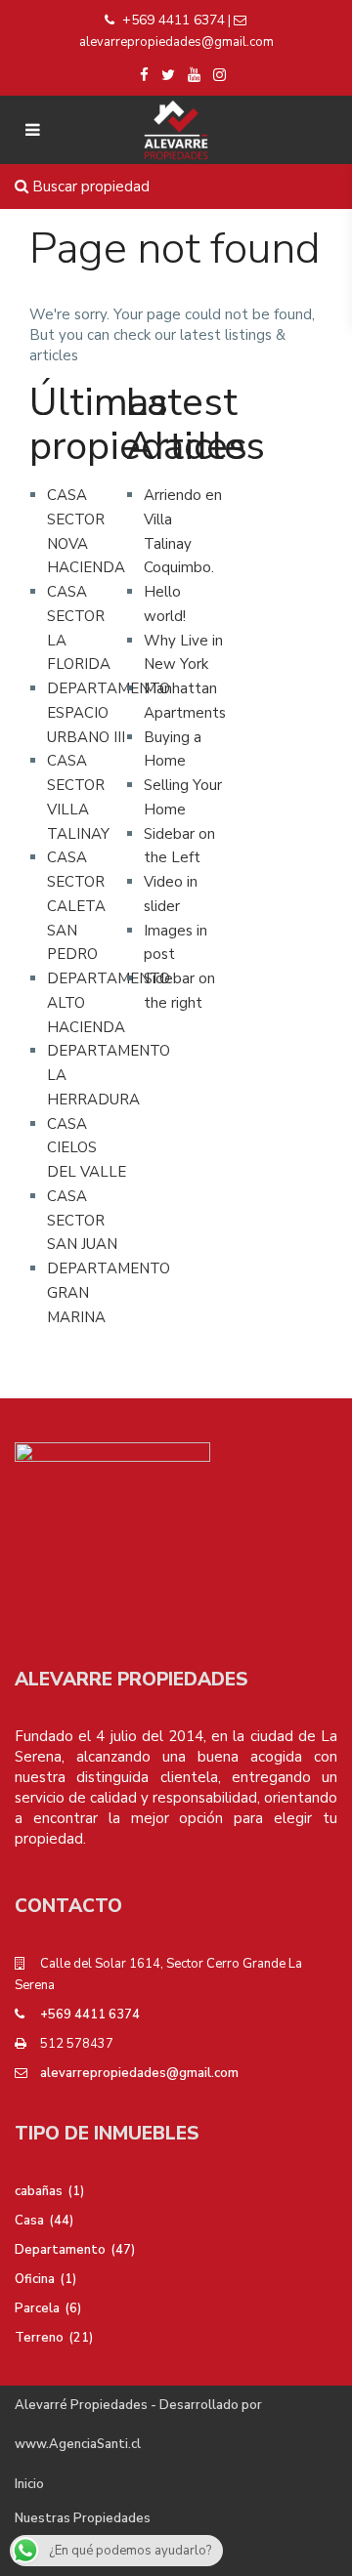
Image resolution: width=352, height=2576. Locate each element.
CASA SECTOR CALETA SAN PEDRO (76, 906)
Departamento (60, 2250)
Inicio (29, 2484)
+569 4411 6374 (174, 20)
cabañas (39, 2191)
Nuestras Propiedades (83, 2518)
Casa (29, 2221)
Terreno (39, 2338)
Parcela (37, 2308)
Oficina (35, 2279)
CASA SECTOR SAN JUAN (82, 1221)
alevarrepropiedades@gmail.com (139, 2073)
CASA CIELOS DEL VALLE (87, 1148)
